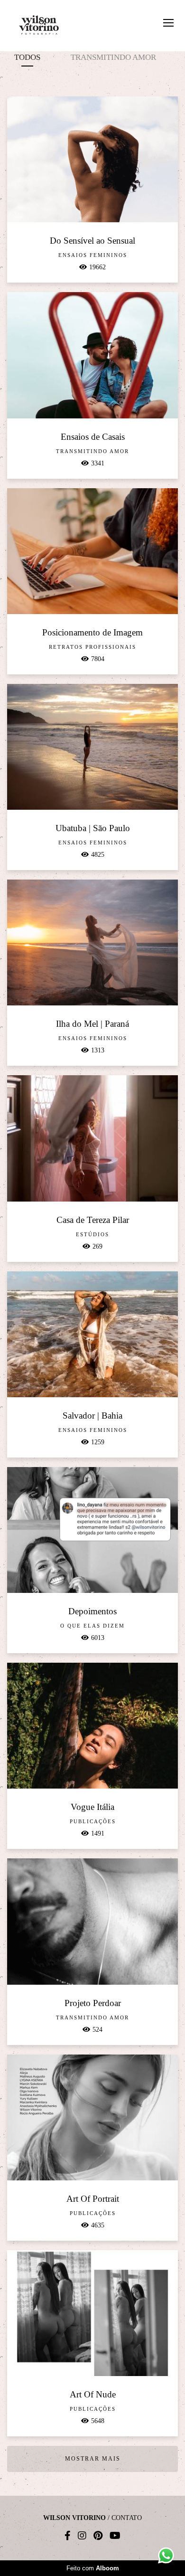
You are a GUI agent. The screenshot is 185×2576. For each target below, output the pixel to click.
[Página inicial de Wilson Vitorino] (39, 26)
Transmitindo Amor (113, 57)
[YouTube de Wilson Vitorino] (115, 2536)
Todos (27, 57)
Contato (127, 2518)
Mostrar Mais (93, 2459)
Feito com (93, 2568)
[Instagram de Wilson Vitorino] (82, 2536)
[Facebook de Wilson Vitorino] (68, 2536)
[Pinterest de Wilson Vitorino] (98, 2536)
